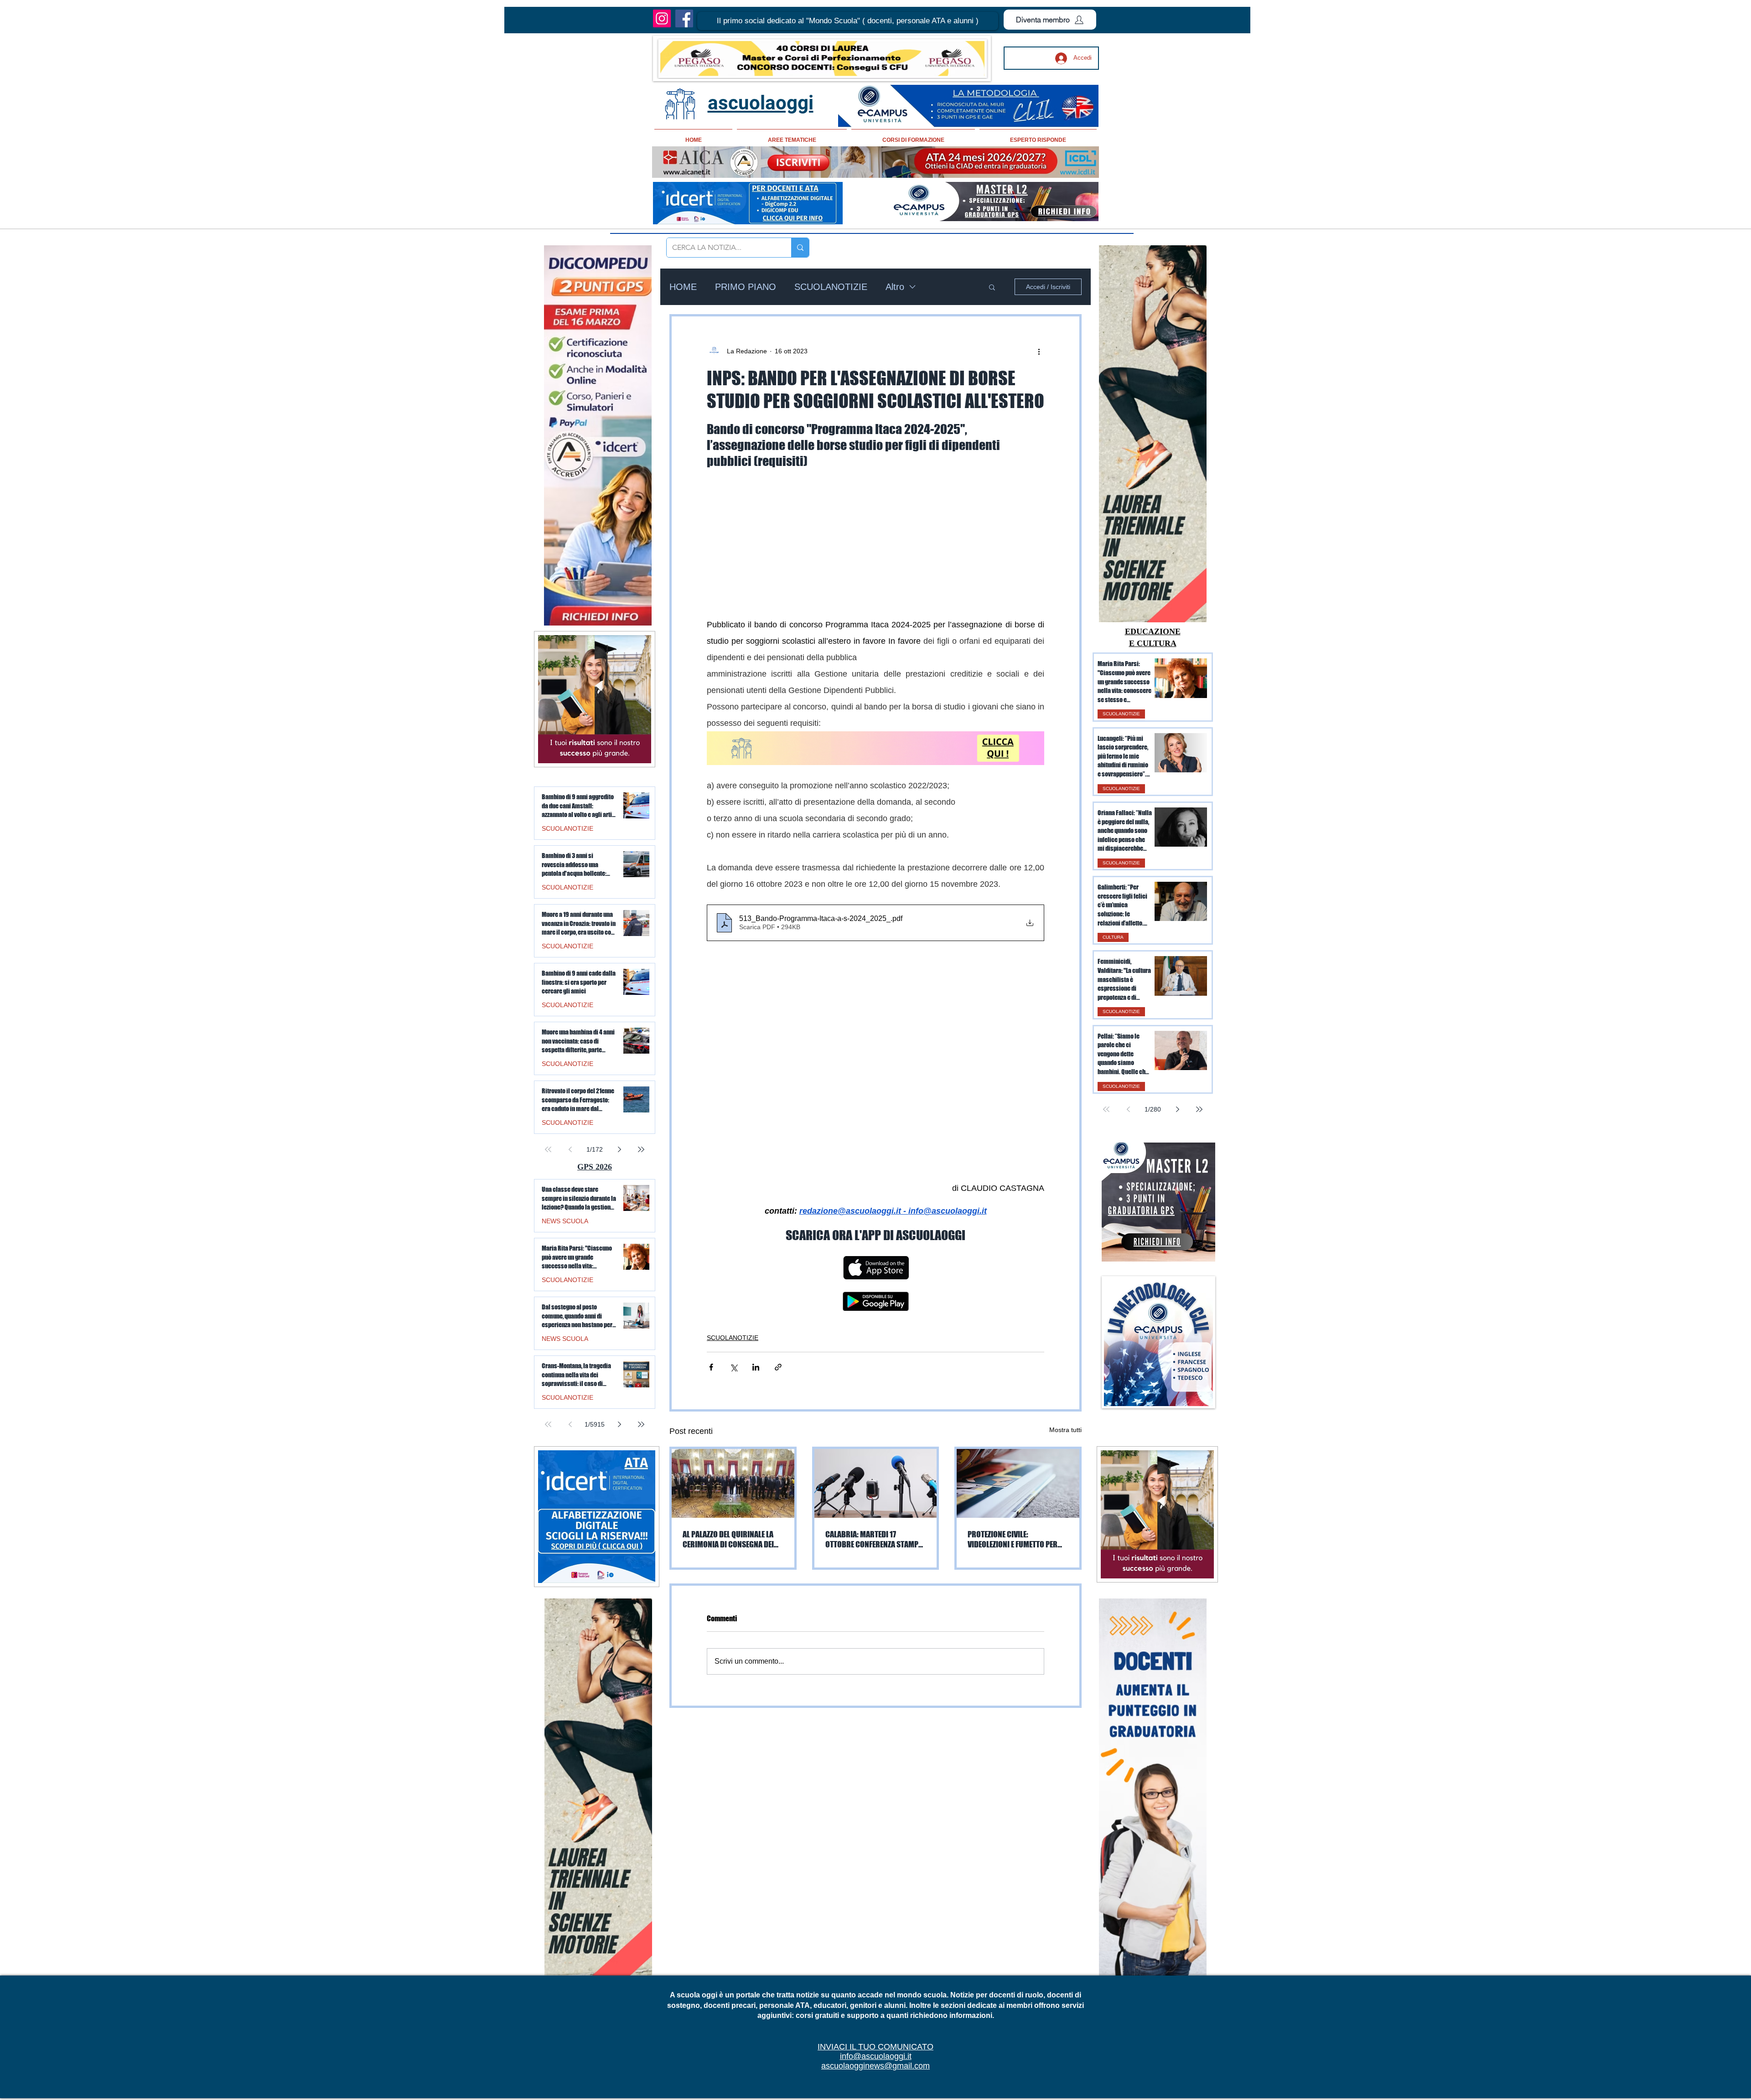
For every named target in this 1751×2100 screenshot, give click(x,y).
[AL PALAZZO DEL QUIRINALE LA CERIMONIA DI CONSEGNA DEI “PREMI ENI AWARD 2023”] (733, 1483)
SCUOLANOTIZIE (831, 287)
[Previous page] (1128, 1109)
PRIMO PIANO (746, 287)
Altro (895, 287)
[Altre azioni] (1039, 351)
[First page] (1106, 1109)
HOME (683, 287)
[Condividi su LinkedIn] (756, 1367)
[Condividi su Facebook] (711, 1367)
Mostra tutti (1065, 1430)
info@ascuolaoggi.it (876, 2056)
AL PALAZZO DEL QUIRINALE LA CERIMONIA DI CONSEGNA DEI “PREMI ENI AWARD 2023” (728, 1539)
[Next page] (1177, 1109)
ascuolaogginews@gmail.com (875, 2066)
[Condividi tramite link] (778, 1367)
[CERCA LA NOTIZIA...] (800, 248)
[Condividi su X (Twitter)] (733, 1367)
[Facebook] (684, 18)
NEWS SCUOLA (565, 1221)
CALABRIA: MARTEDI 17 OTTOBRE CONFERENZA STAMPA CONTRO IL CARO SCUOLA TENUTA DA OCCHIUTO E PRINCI (874, 1539)
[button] (848, 21)
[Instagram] (662, 18)
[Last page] (1199, 1109)
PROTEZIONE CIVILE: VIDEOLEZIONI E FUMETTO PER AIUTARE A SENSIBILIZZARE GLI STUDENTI (1014, 1539)
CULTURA (1113, 937)
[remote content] (875, 537)
